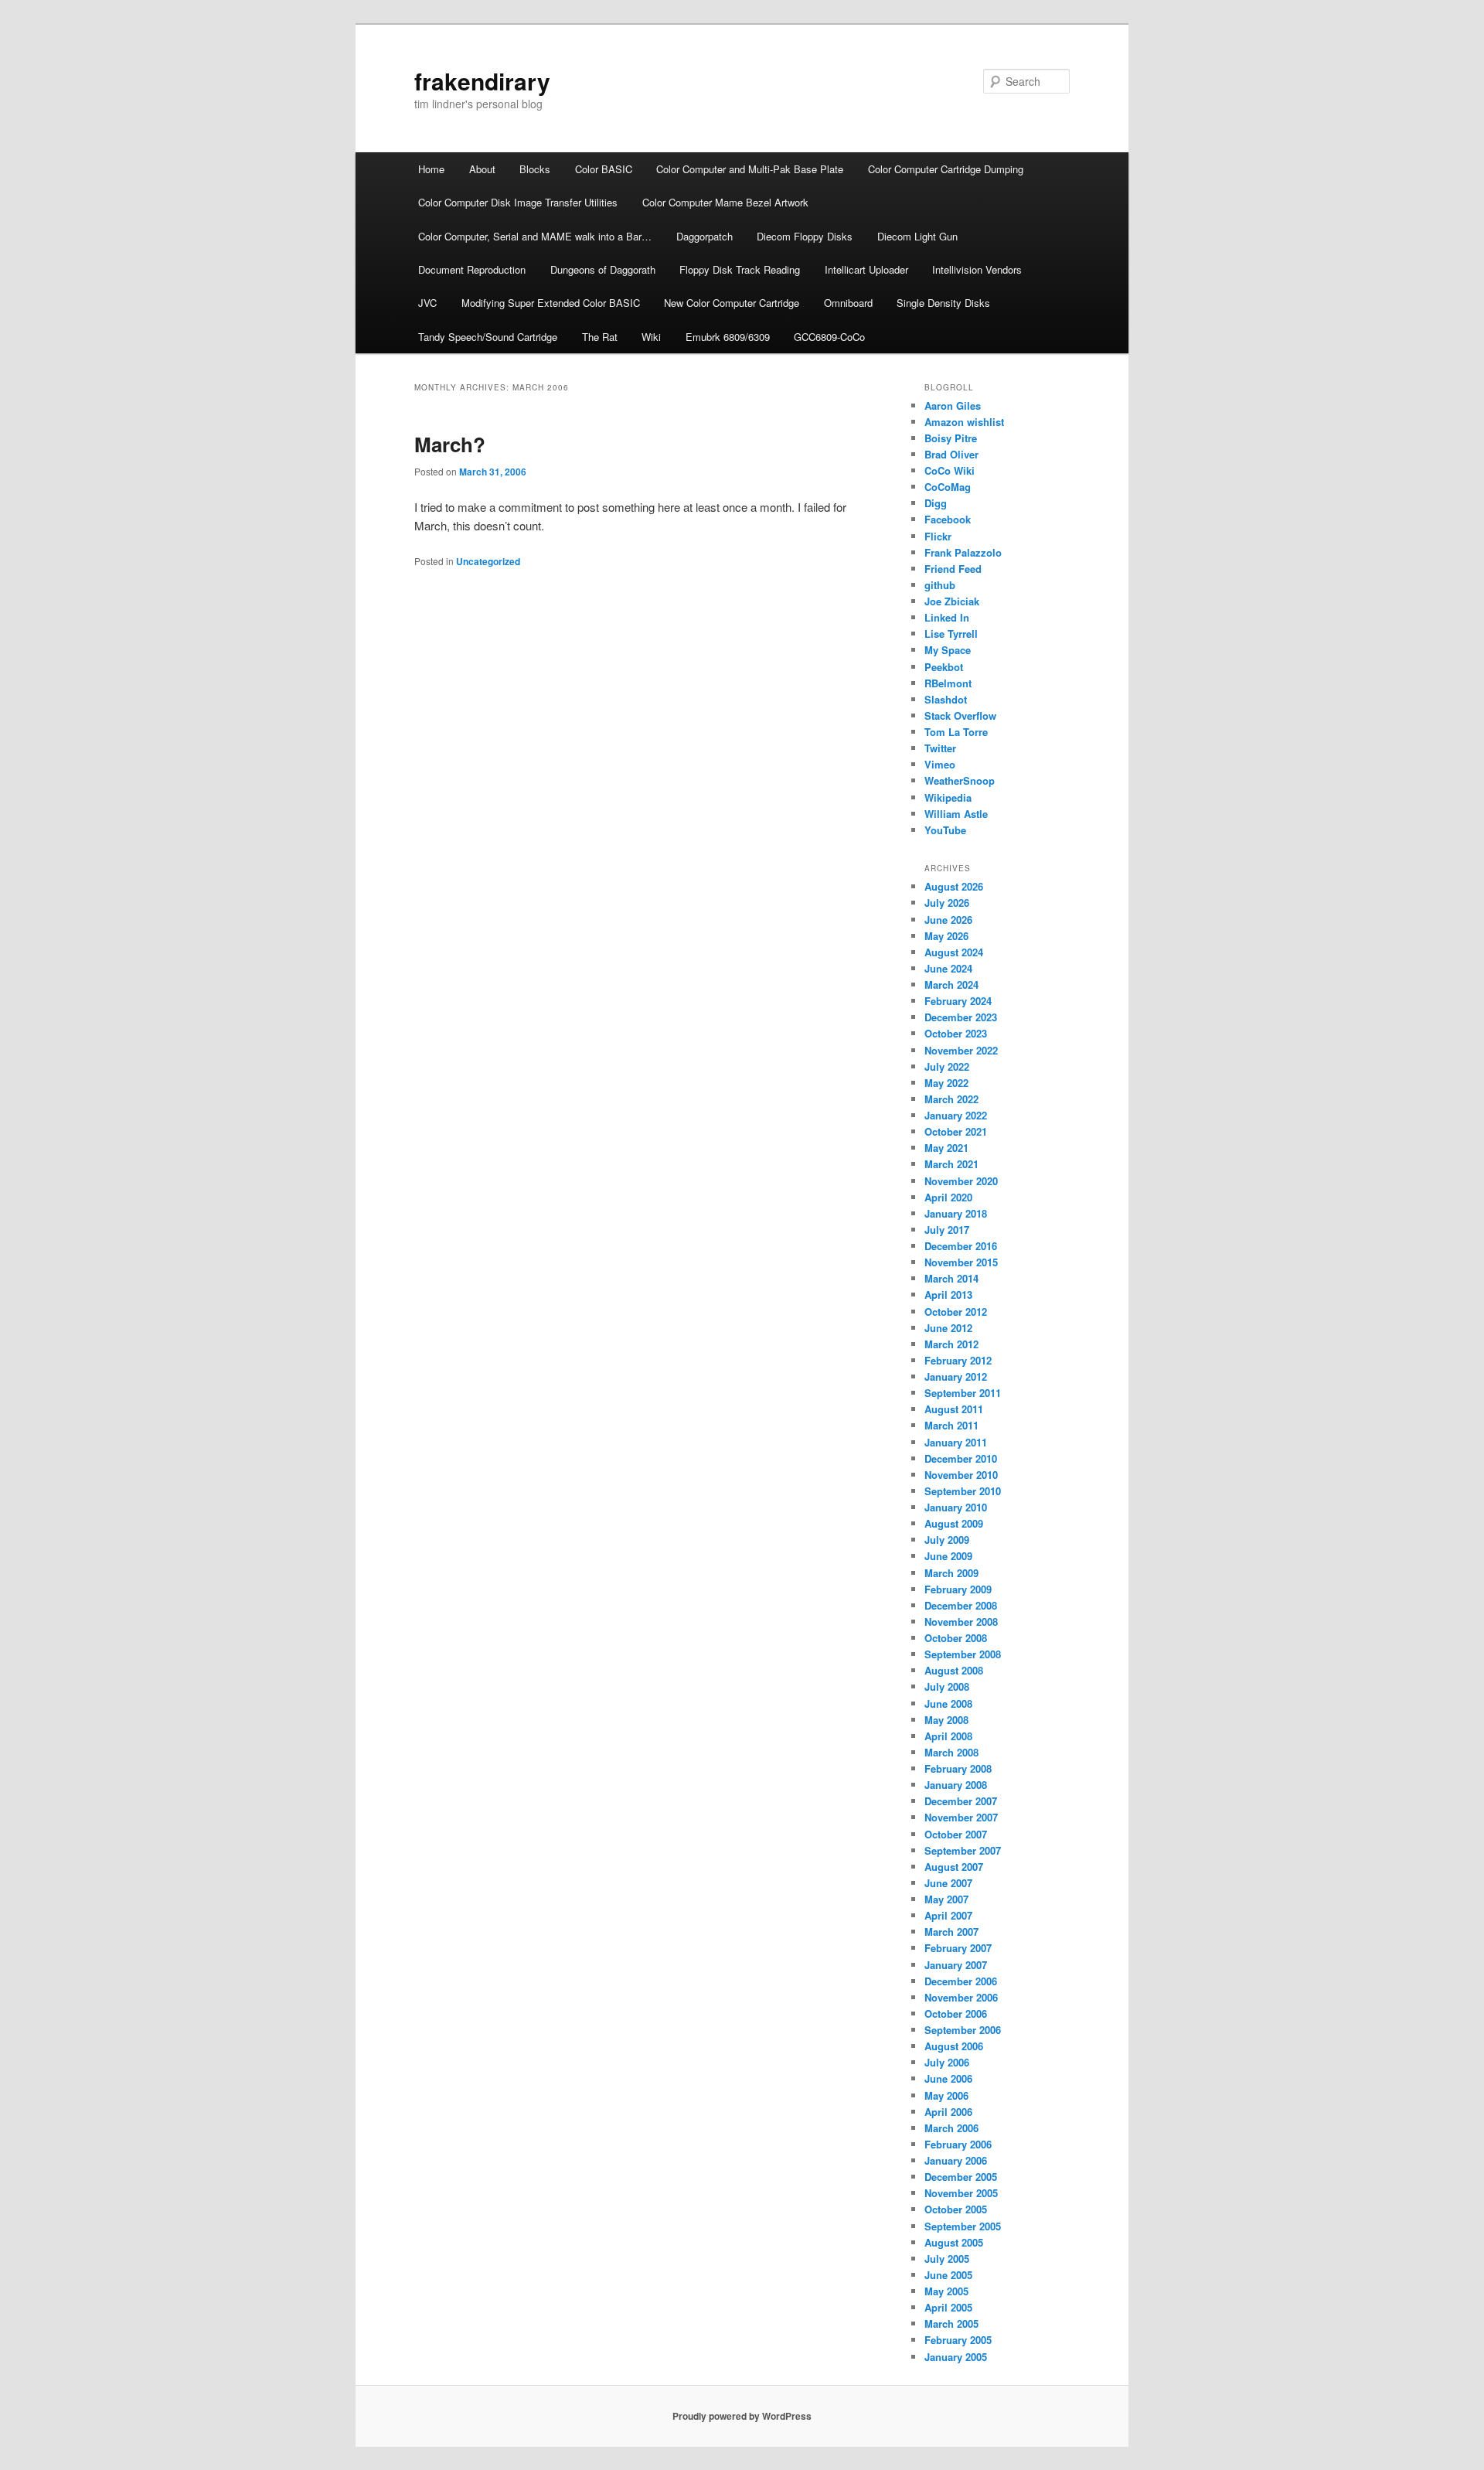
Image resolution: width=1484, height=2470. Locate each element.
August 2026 (954, 886)
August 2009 (954, 1523)
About (482, 169)
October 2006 (956, 2013)
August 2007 (954, 1867)
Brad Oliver (951, 454)
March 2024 (951, 985)
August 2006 (954, 2046)
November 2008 (961, 1622)
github (940, 585)
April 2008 (948, 1736)
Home (431, 169)
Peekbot (944, 667)
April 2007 (948, 1915)
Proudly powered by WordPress (742, 2416)
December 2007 (961, 1801)
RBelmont (948, 683)
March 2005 (951, 2324)
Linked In (947, 617)
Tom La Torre (956, 732)
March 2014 (951, 1278)
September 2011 (963, 1393)
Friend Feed (953, 569)
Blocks (535, 169)
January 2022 (956, 1115)
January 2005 (956, 2357)
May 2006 (946, 2095)
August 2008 (954, 1670)
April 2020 (948, 1197)
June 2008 (948, 1703)
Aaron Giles (953, 405)
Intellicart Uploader (866, 269)
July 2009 (947, 1540)
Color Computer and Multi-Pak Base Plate (750, 169)
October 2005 (956, 2209)
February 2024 (958, 1001)
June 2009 (948, 1556)
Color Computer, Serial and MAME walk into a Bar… (535, 236)
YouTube (945, 830)
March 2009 (951, 1573)
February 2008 (958, 1768)
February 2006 (958, 2144)
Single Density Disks (943, 303)
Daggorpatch (705, 236)
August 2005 (954, 2242)
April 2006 (948, 2112)
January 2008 (956, 1785)
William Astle (956, 814)
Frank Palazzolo (963, 552)
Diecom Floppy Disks (805, 236)
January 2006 (956, 2160)
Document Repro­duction (472, 269)
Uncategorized (488, 561)
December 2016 (961, 1246)
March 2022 (951, 1099)
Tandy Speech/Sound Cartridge (488, 337)
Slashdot (946, 699)
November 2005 (961, 2193)
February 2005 (958, 2340)
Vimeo (940, 764)
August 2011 (954, 1409)
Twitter (940, 748)
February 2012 (958, 1360)
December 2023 (961, 1017)
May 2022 (946, 1083)
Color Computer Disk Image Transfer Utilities (518, 202)
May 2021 (946, 1148)
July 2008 (947, 1686)
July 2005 (947, 2259)
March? (450, 444)
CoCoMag (948, 487)
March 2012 (951, 1344)
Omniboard (848, 303)
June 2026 (948, 920)
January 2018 (956, 1213)
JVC (427, 303)
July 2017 (947, 1230)
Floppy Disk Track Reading (740, 269)
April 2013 (948, 1295)
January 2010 (956, 1507)
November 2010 (961, 1475)
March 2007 (951, 1932)
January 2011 (956, 1442)
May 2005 (946, 2291)
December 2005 (961, 2177)
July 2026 (947, 903)
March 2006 (951, 2128)
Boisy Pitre (951, 438)
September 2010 (963, 1491)
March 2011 (951, 1425)
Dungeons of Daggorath (603, 269)
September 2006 (963, 2030)
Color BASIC (604, 169)
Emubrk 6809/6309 (728, 337)
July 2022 (947, 1066)
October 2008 (956, 1638)
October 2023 (956, 1033)
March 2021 (951, 1164)
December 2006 (961, 1981)
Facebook (948, 519)
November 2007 (961, 1817)
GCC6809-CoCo (829, 337)
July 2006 (947, 2062)
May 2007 (946, 1899)
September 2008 (963, 1654)
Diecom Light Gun (917, 236)
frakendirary (482, 81)
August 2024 (954, 952)
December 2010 (961, 1458)
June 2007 (948, 1883)
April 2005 (948, 2307)
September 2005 (963, 2226)
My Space (948, 650)
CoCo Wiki (950, 470)
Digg (936, 503)
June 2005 (948, 2275)
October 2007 (956, 1834)
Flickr (938, 536)
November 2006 (961, 1997)
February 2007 (958, 1948)
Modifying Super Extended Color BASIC (551, 303)
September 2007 (963, 1850)
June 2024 (948, 968)
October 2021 (956, 1131)
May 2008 (946, 1720)
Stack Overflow (960, 715)
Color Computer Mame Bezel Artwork (725, 202)
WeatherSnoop (960, 780)
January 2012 (956, 1376)
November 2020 (961, 1181)
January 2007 (956, 1965)
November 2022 (961, 1050)
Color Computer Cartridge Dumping (946, 169)
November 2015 (961, 1262)
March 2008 (951, 1752)
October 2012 (956, 1312)
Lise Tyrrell (951, 634)
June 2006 (948, 2078)
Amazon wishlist (964, 422)
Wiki (651, 337)
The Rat (600, 337)
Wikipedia (948, 797)
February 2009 (958, 1589)
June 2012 (948, 1328)
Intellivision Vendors (977, 269)
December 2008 (961, 1605)
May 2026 (946, 936)
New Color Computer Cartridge (732, 303)
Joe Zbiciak (952, 601)
